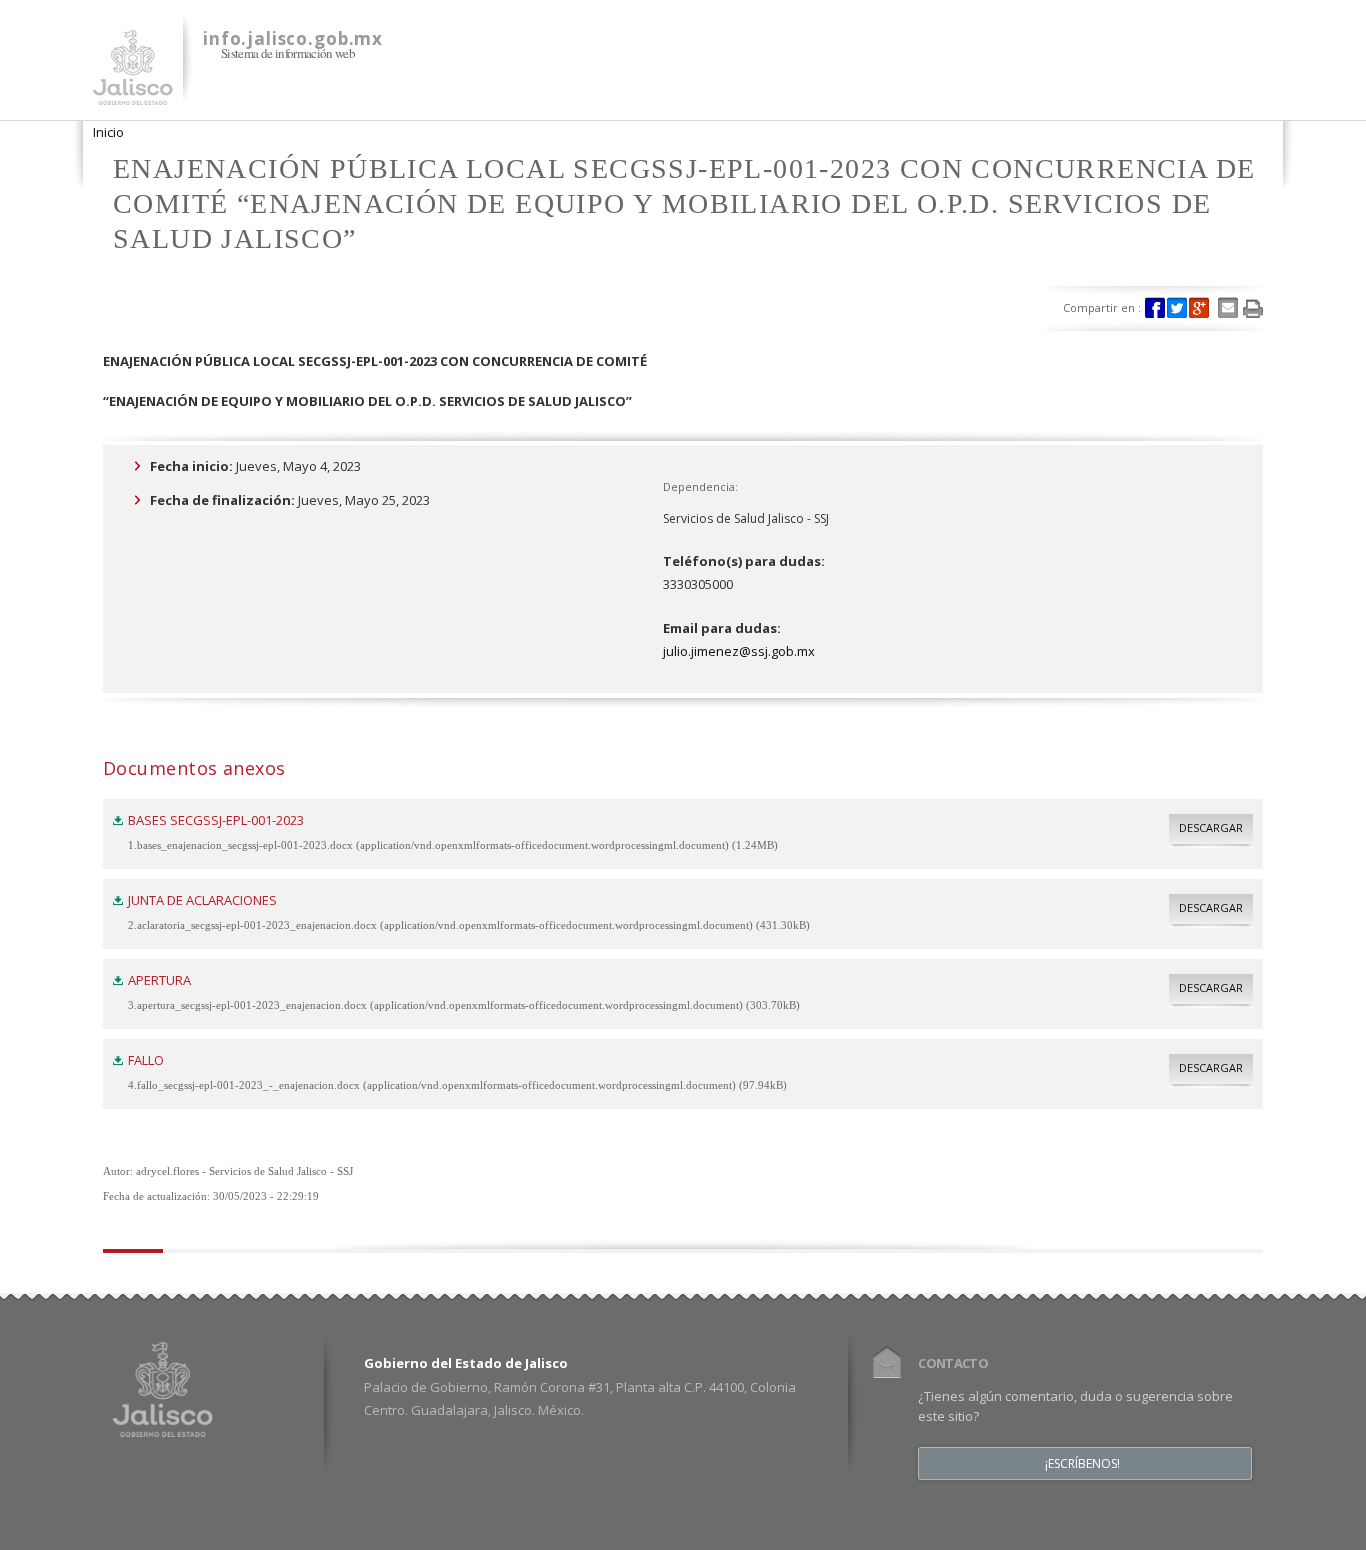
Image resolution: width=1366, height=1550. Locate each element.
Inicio (108, 132)
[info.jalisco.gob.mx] (133, 93)
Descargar (1211, 827)
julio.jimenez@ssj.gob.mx (739, 651)
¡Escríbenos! (1082, 1464)
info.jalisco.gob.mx (293, 38)
